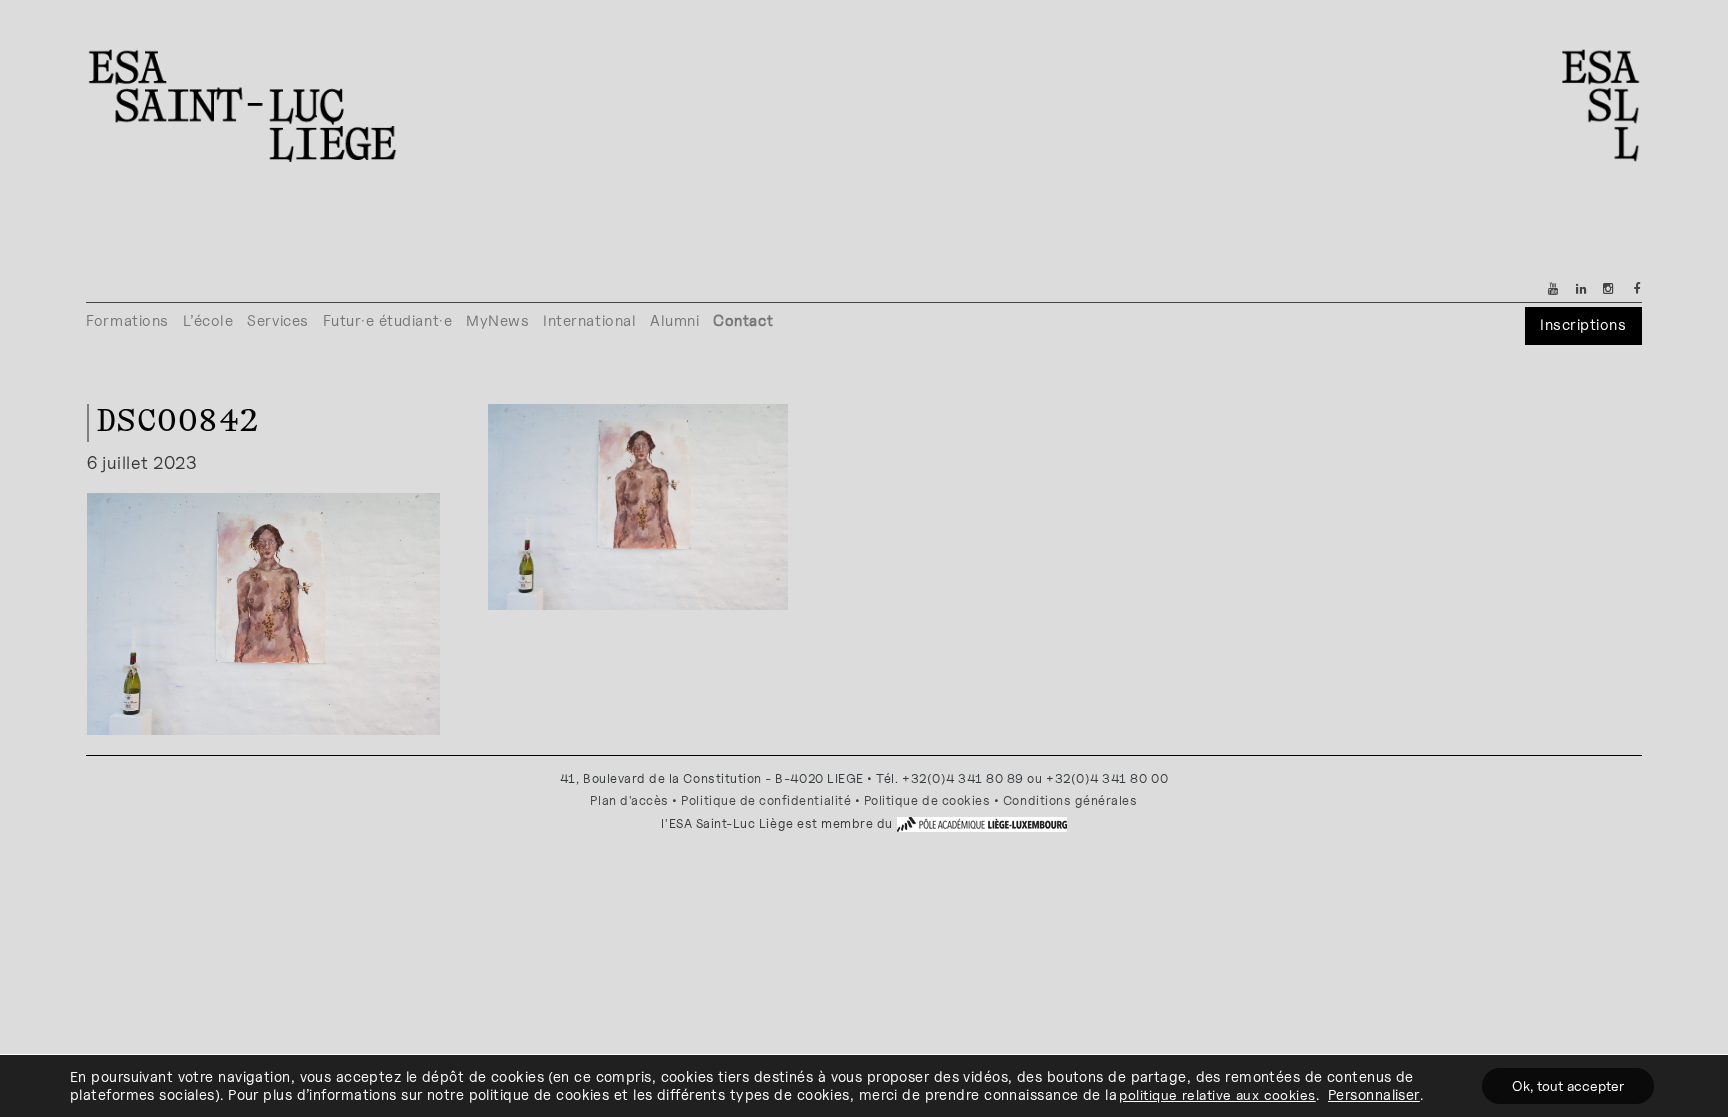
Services (277, 320)
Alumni (674, 320)
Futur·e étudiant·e (388, 320)
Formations (127, 320)
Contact (743, 320)
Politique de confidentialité (766, 800)
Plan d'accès (629, 800)
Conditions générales (1070, 800)
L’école (208, 320)
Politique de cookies (927, 800)
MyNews (497, 320)
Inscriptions (1583, 324)
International (589, 320)
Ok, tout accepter (1568, 1085)
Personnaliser (1374, 1094)
